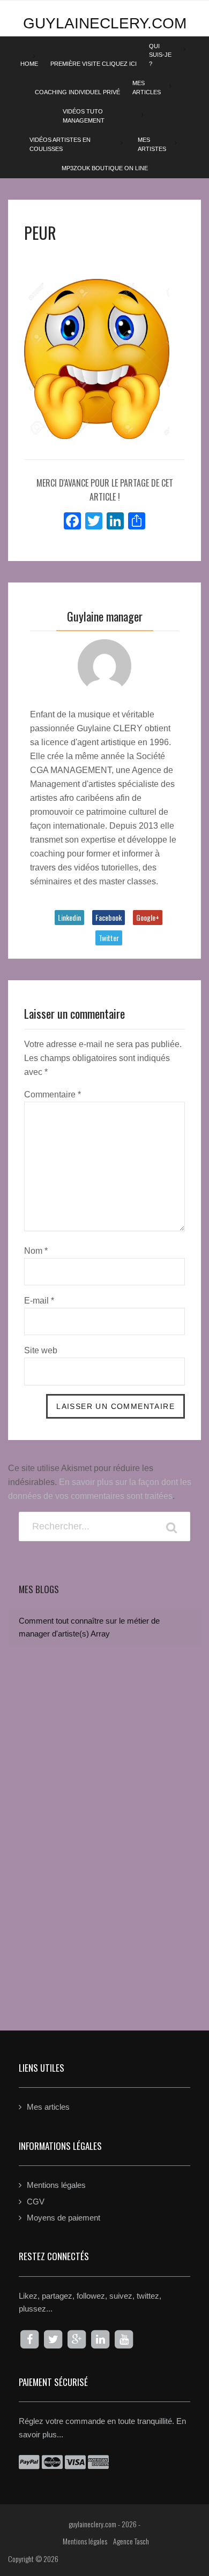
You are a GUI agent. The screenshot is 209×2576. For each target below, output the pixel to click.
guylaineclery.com (105, 23)
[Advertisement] (104, 1883)
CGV (36, 2202)
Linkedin (69, 917)
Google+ (148, 917)
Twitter (109, 938)
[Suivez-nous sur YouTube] (124, 2339)
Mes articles (48, 2107)
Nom (36, 1251)
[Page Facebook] (29, 2339)
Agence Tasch (131, 2541)
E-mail (39, 1301)
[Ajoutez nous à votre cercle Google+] (77, 2339)
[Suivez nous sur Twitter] (53, 2339)
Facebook (109, 917)
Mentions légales (56, 2185)
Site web (41, 1350)
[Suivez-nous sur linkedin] (100, 2339)
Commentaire (53, 1094)
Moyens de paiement (64, 2218)
